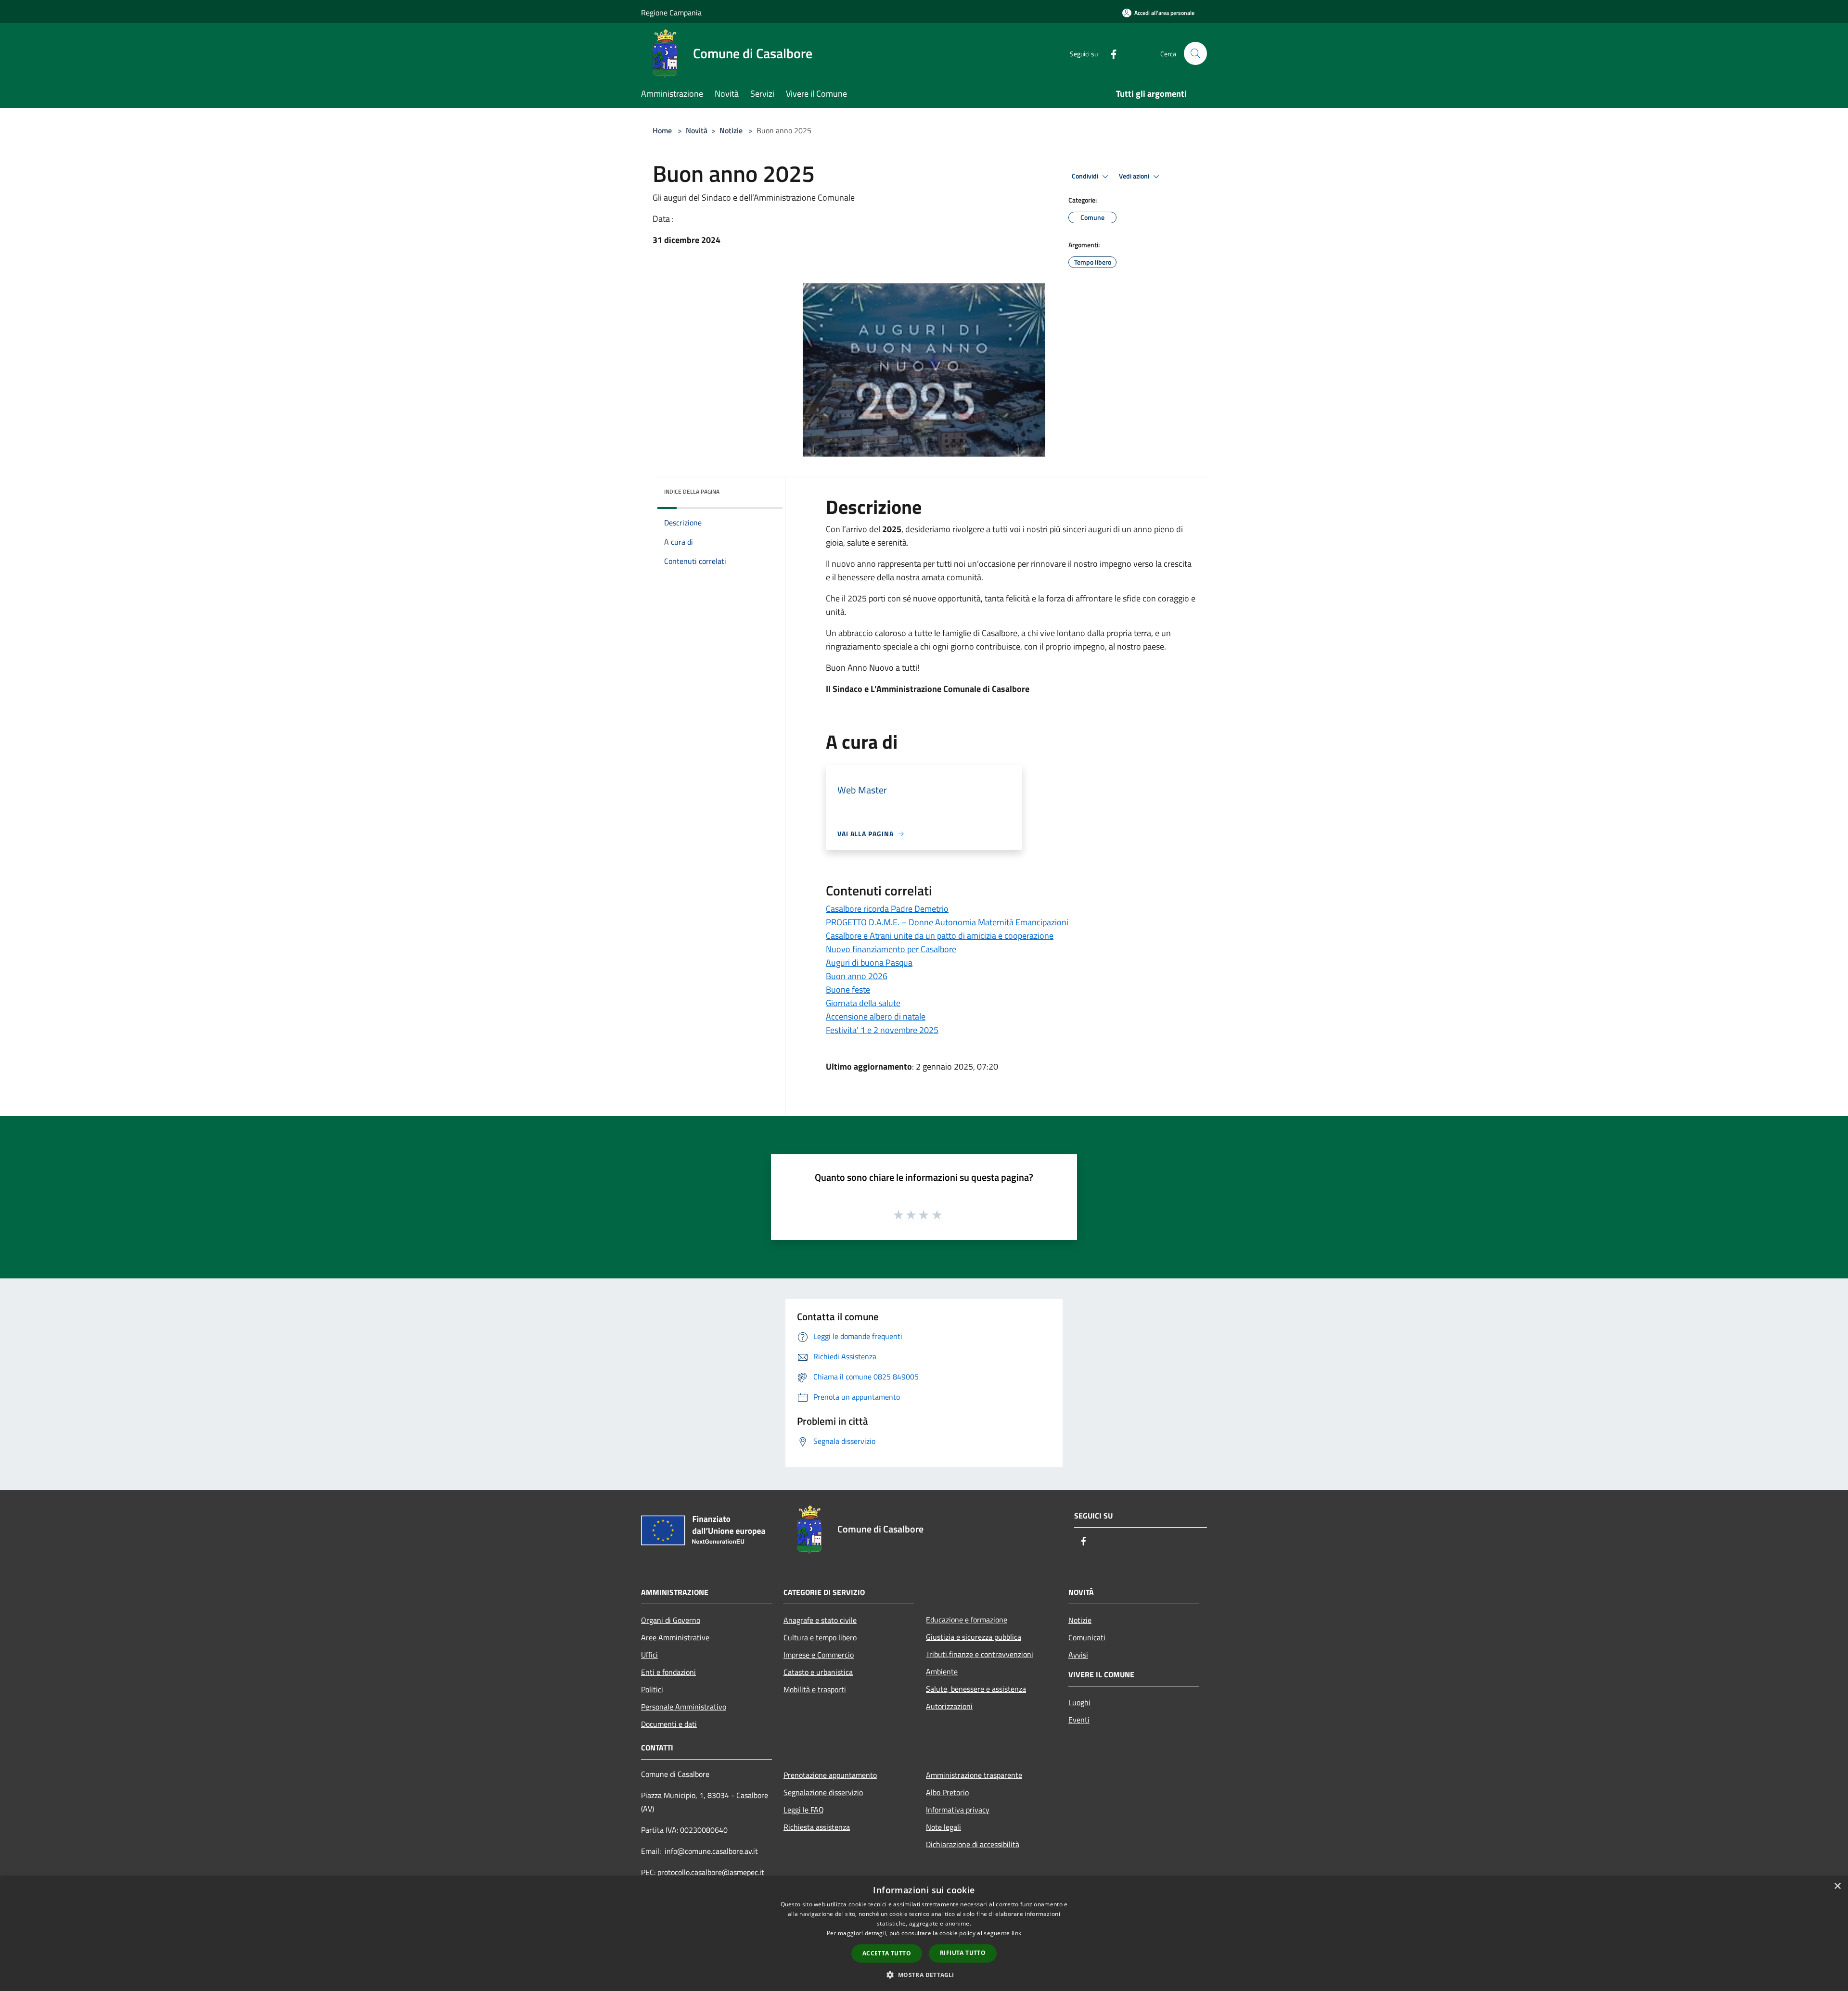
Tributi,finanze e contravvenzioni (980, 1654)
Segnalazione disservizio (823, 1792)
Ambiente (942, 1672)
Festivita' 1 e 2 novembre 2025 (882, 1030)
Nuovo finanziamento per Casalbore (891, 949)
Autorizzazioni (949, 1706)
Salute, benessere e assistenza (976, 1689)
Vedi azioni (1135, 176)
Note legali (943, 1827)
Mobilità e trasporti (815, 1689)
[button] (924, 1975)
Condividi (1086, 176)
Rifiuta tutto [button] (963, 1953)
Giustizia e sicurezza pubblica (974, 1637)
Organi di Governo (671, 1620)
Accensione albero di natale (876, 1016)
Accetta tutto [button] (887, 1953)
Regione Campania (671, 13)
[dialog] (924, 1934)
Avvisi (1078, 1655)
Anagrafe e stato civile (820, 1620)
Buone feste (848, 989)
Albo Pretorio (947, 1792)
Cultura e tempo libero (820, 1637)
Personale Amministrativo (684, 1707)
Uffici (649, 1655)
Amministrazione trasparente (974, 1775)
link (1016, 1933)
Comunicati (1087, 1637)
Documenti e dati (669, 1724)
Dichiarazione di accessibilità (973, 1844)
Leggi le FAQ (804, 1810)
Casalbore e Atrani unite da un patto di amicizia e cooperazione (940, 936)
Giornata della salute (863, 1003)
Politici (652, 1689)
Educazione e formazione (967, 1620)
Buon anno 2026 (857, 976)
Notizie (731, 130)
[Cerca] (1195, 53)
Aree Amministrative (675, 1637)
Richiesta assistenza (817, 1827)
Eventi (1079, 1720)
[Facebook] (1110, 53)
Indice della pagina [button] (692, 491)
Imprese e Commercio (819, 1655)
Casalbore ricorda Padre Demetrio (887, 909)
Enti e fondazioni (668, 1672)
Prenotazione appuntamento (830, 1775)
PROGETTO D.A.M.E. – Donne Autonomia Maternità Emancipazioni (947, 922)
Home (662, 130)
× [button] (1837, 1886)
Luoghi (1079, 1702)
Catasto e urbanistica (818, 1672)
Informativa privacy (958, 1810)
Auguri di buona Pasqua (869, 963)
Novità (697, 130)
